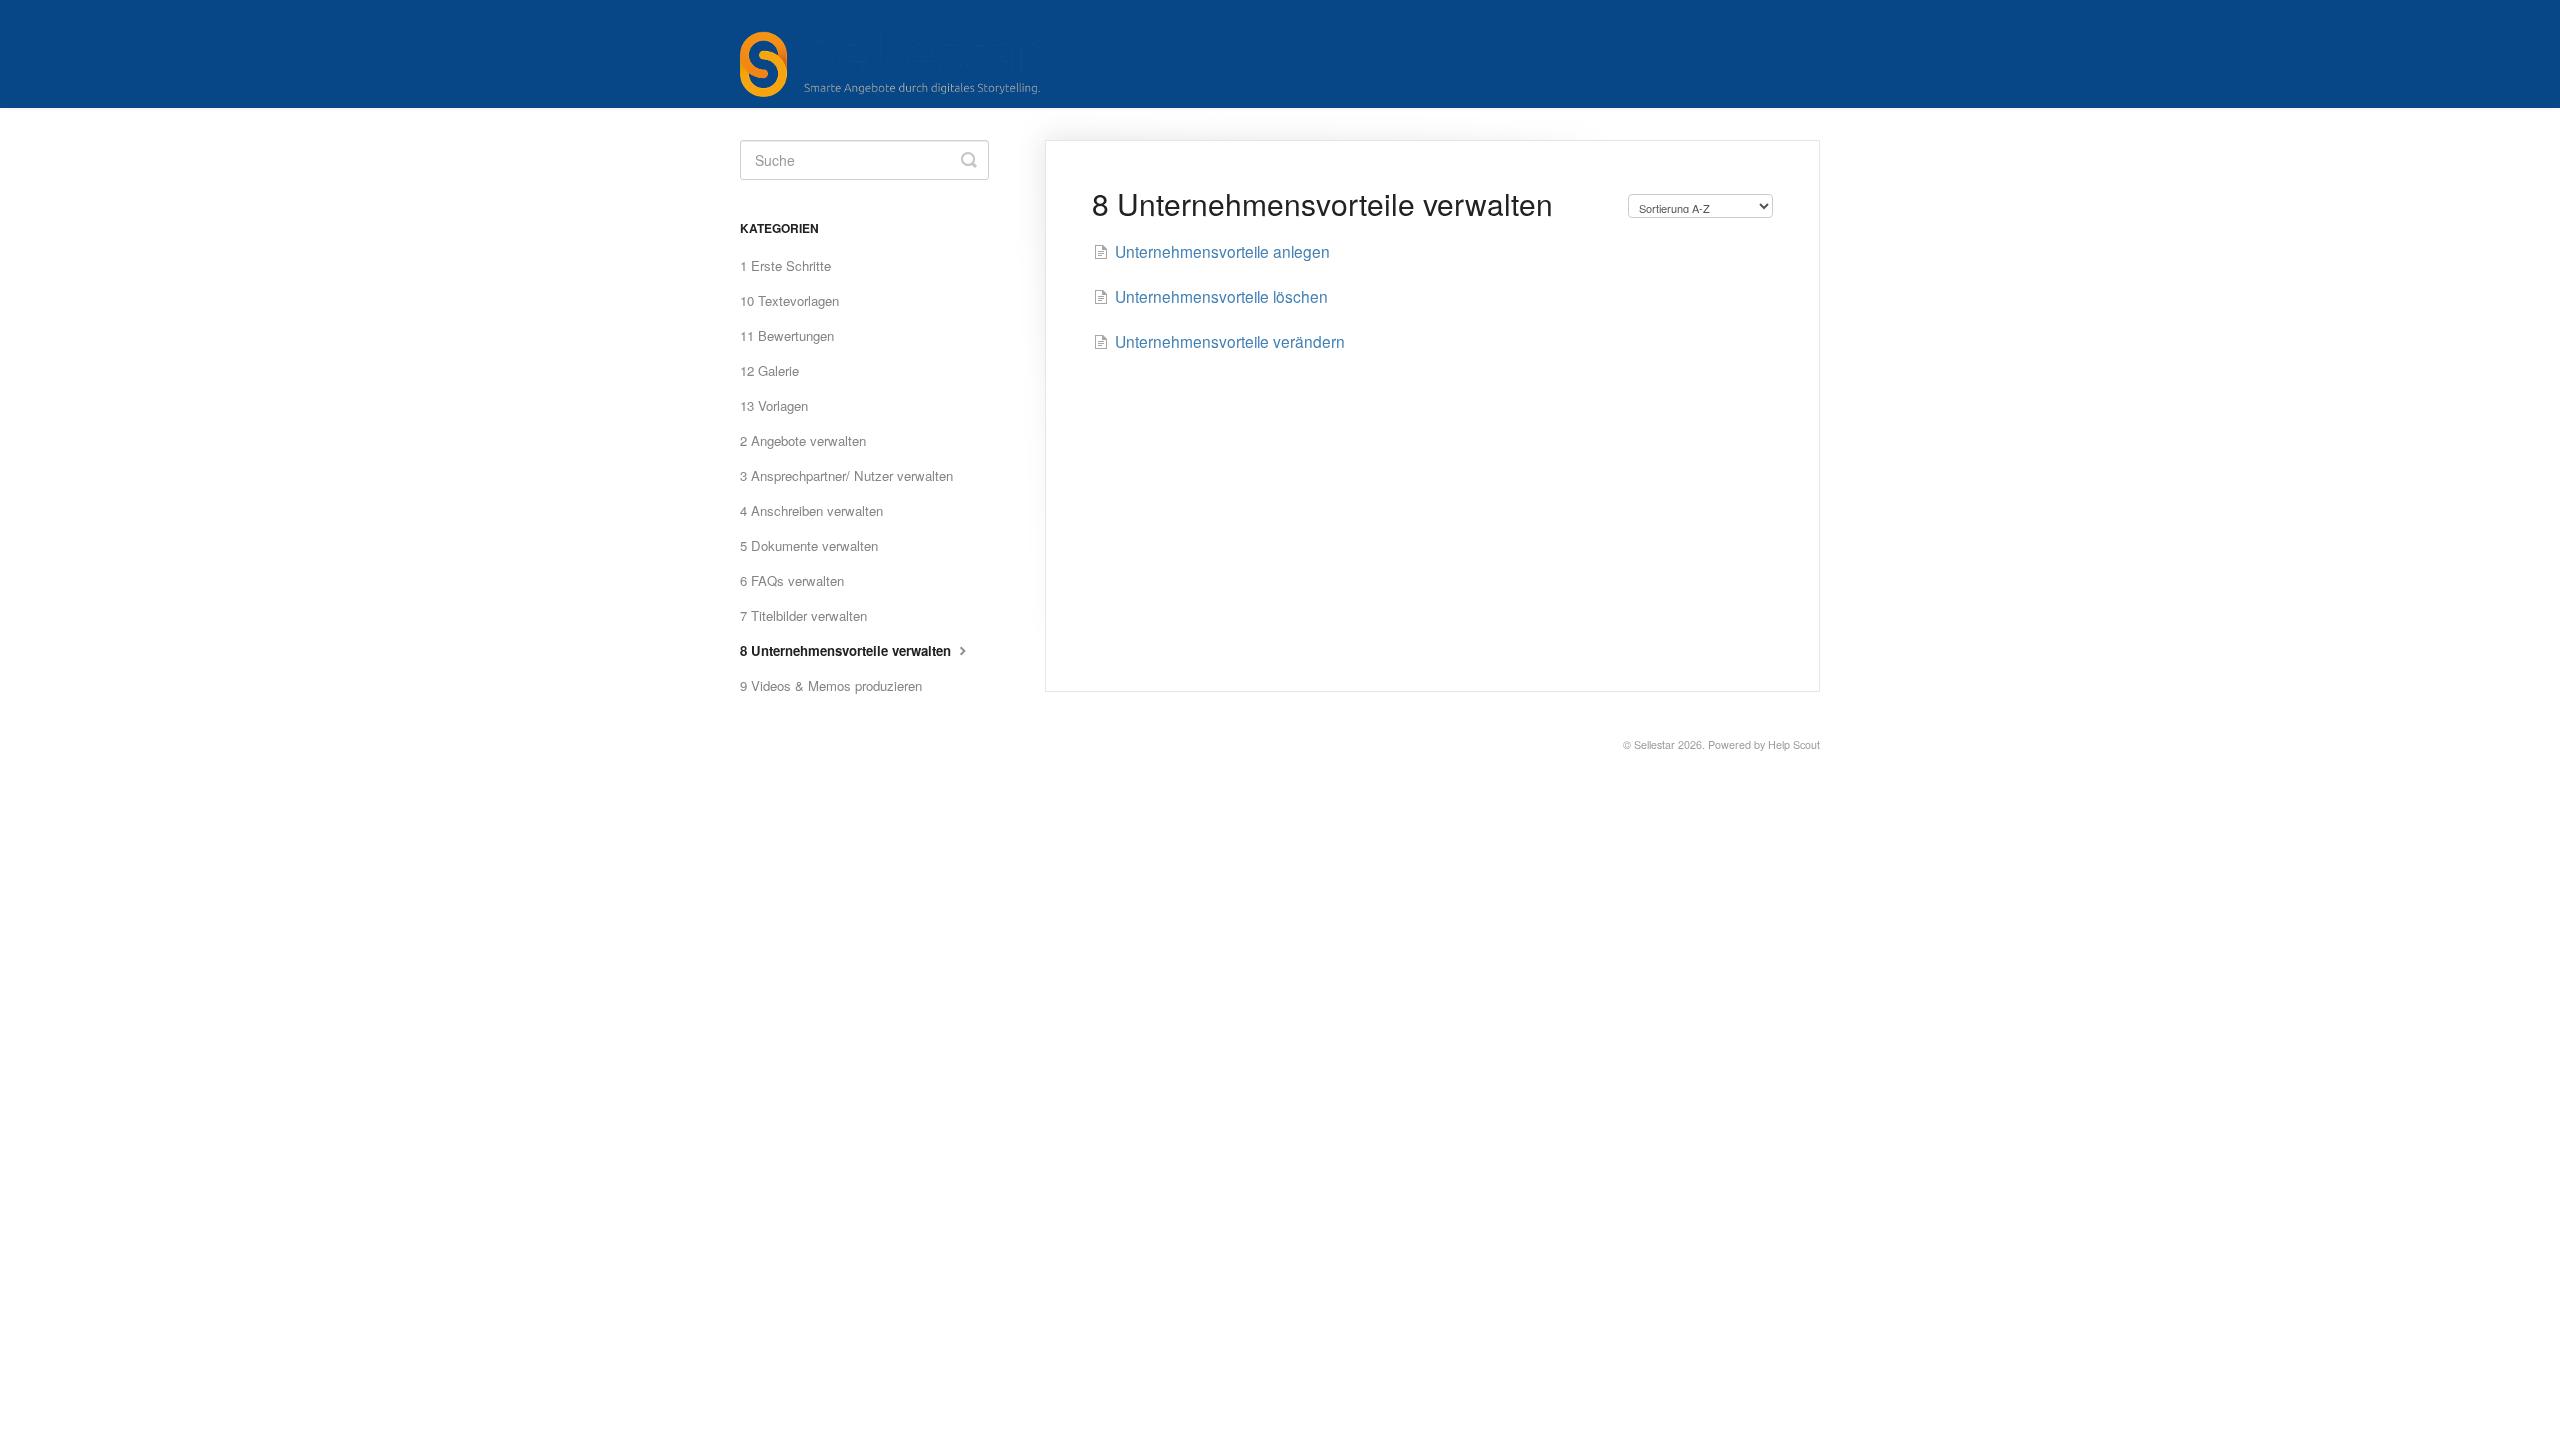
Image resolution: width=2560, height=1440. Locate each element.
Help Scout (1794, 744)
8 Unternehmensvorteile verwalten (847, 650)
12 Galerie (769, 370)
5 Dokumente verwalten (809, 545)
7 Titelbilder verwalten (803, 615)
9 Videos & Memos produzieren (831, 685)
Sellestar (1654, 744)
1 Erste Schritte (785, 265)
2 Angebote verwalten (803, 440)
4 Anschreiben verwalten (811, 510)
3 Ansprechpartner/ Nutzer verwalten (846, 475)
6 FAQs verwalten (792, 580)
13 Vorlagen (774, 405)
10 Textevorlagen (789, 300)
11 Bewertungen (787, 335)
